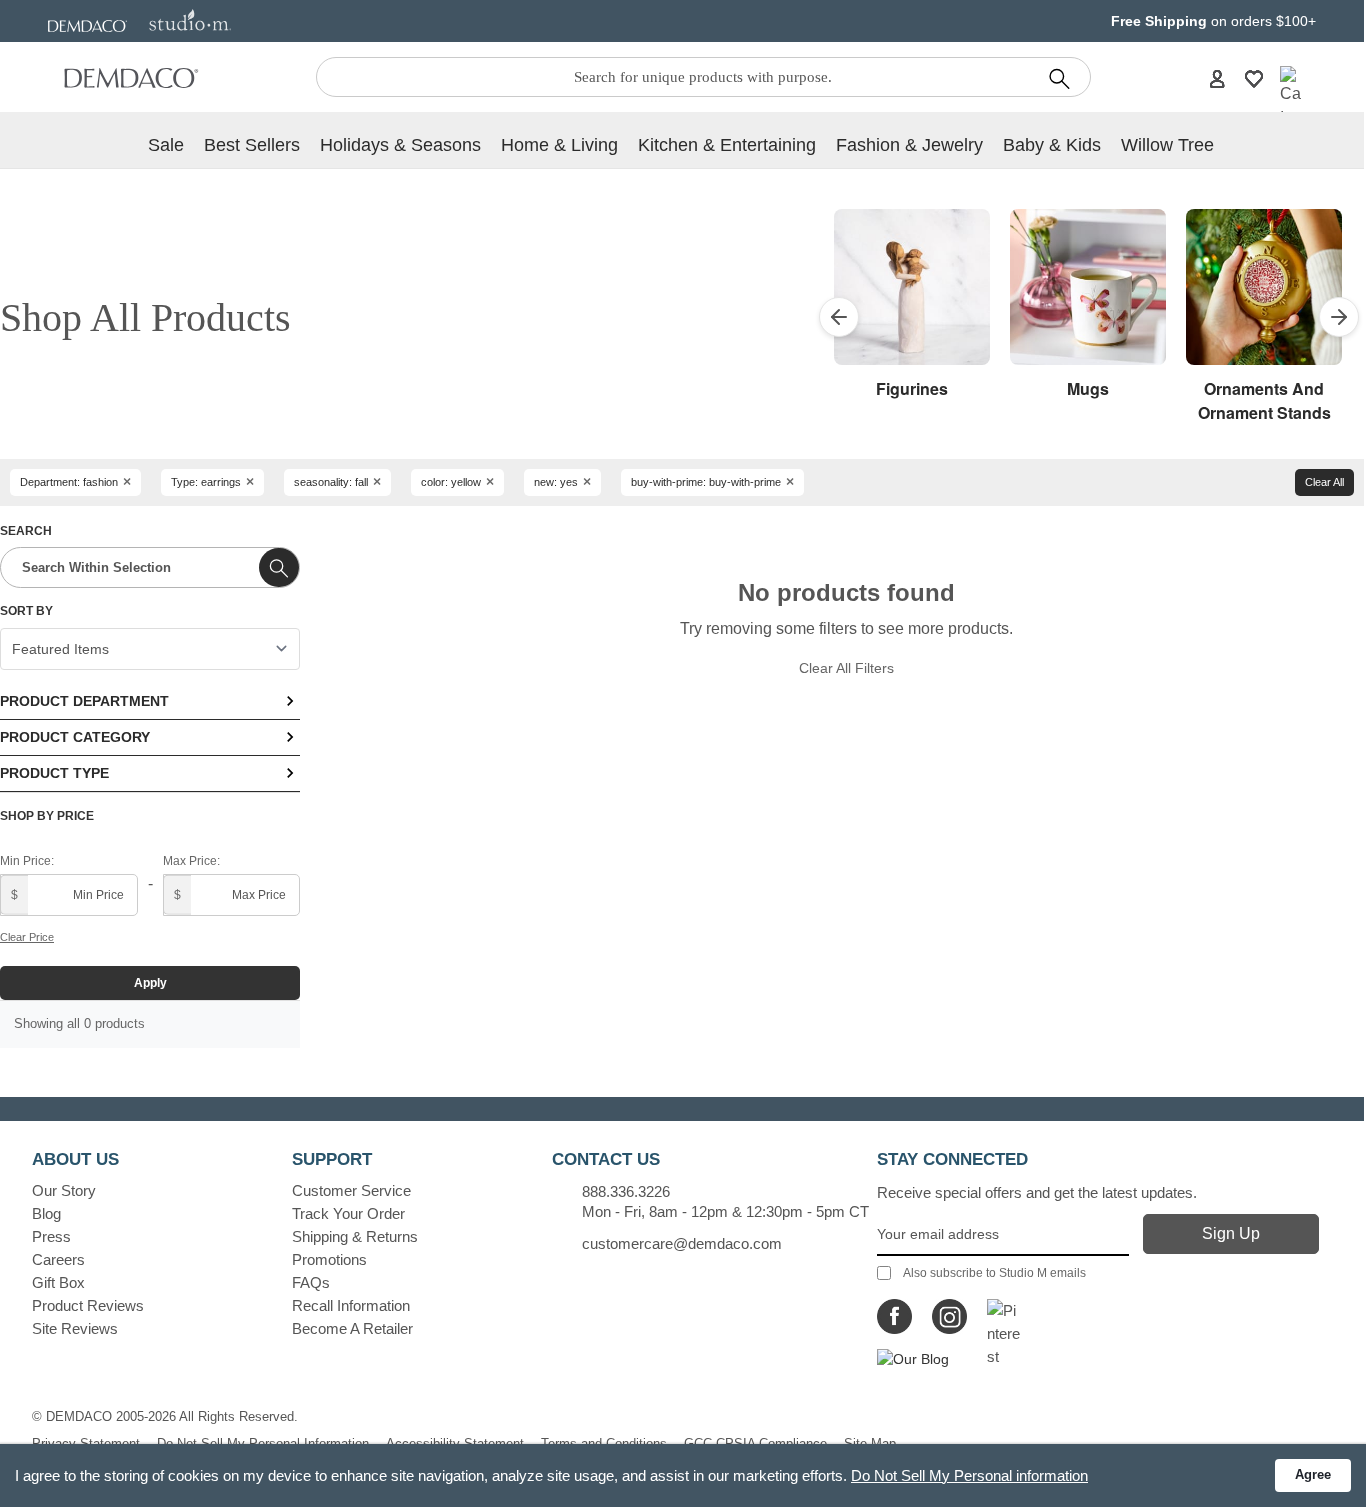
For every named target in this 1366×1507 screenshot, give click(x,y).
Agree (1313, 1474)
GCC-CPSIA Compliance (755, 1443)
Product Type (54, 773)
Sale (166, 145)
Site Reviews (75, 1328)
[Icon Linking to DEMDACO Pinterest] (1004, 1316)
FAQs (311, 1282)
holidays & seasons (400, 145)
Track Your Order (348, 1213)
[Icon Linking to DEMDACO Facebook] (894, 1316)
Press (51, 1236)
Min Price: (27, 861)
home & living (559, 145)
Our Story (64, 1190)
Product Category (75, 737)
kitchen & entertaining (727, 145)
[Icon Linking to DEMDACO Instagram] (949, 1316)
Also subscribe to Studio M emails (994, 1273)
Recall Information (351, 1305)
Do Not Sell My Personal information (969, 1475)
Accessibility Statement (455, 1443)
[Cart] (1291, 98)
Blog (46, 1213)
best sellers (252, 145)
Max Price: (191, 861)
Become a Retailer (352, 1328)
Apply (150, 983)
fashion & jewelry (909, 145)
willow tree (1167, 145)
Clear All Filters (846, 668)
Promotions (329, 1259)
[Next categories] (1339, 317)
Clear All (1324, 482)
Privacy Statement (86, 1443)
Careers (58, 1259)
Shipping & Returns (355, 1236)
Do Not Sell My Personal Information (263, 1443)
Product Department (84, 701)
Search (26, 531)
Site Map (870, 1443)
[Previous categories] (839, 317)
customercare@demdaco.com (682, 1243)
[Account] (1217, 78)
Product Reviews (88, 1305)
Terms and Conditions (604, 1443)
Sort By (26, 611)
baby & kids (1052, 145)
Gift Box (58, 1282)
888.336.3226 (626, 1191)
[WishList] (1254, 78)
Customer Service (351, 1190)
